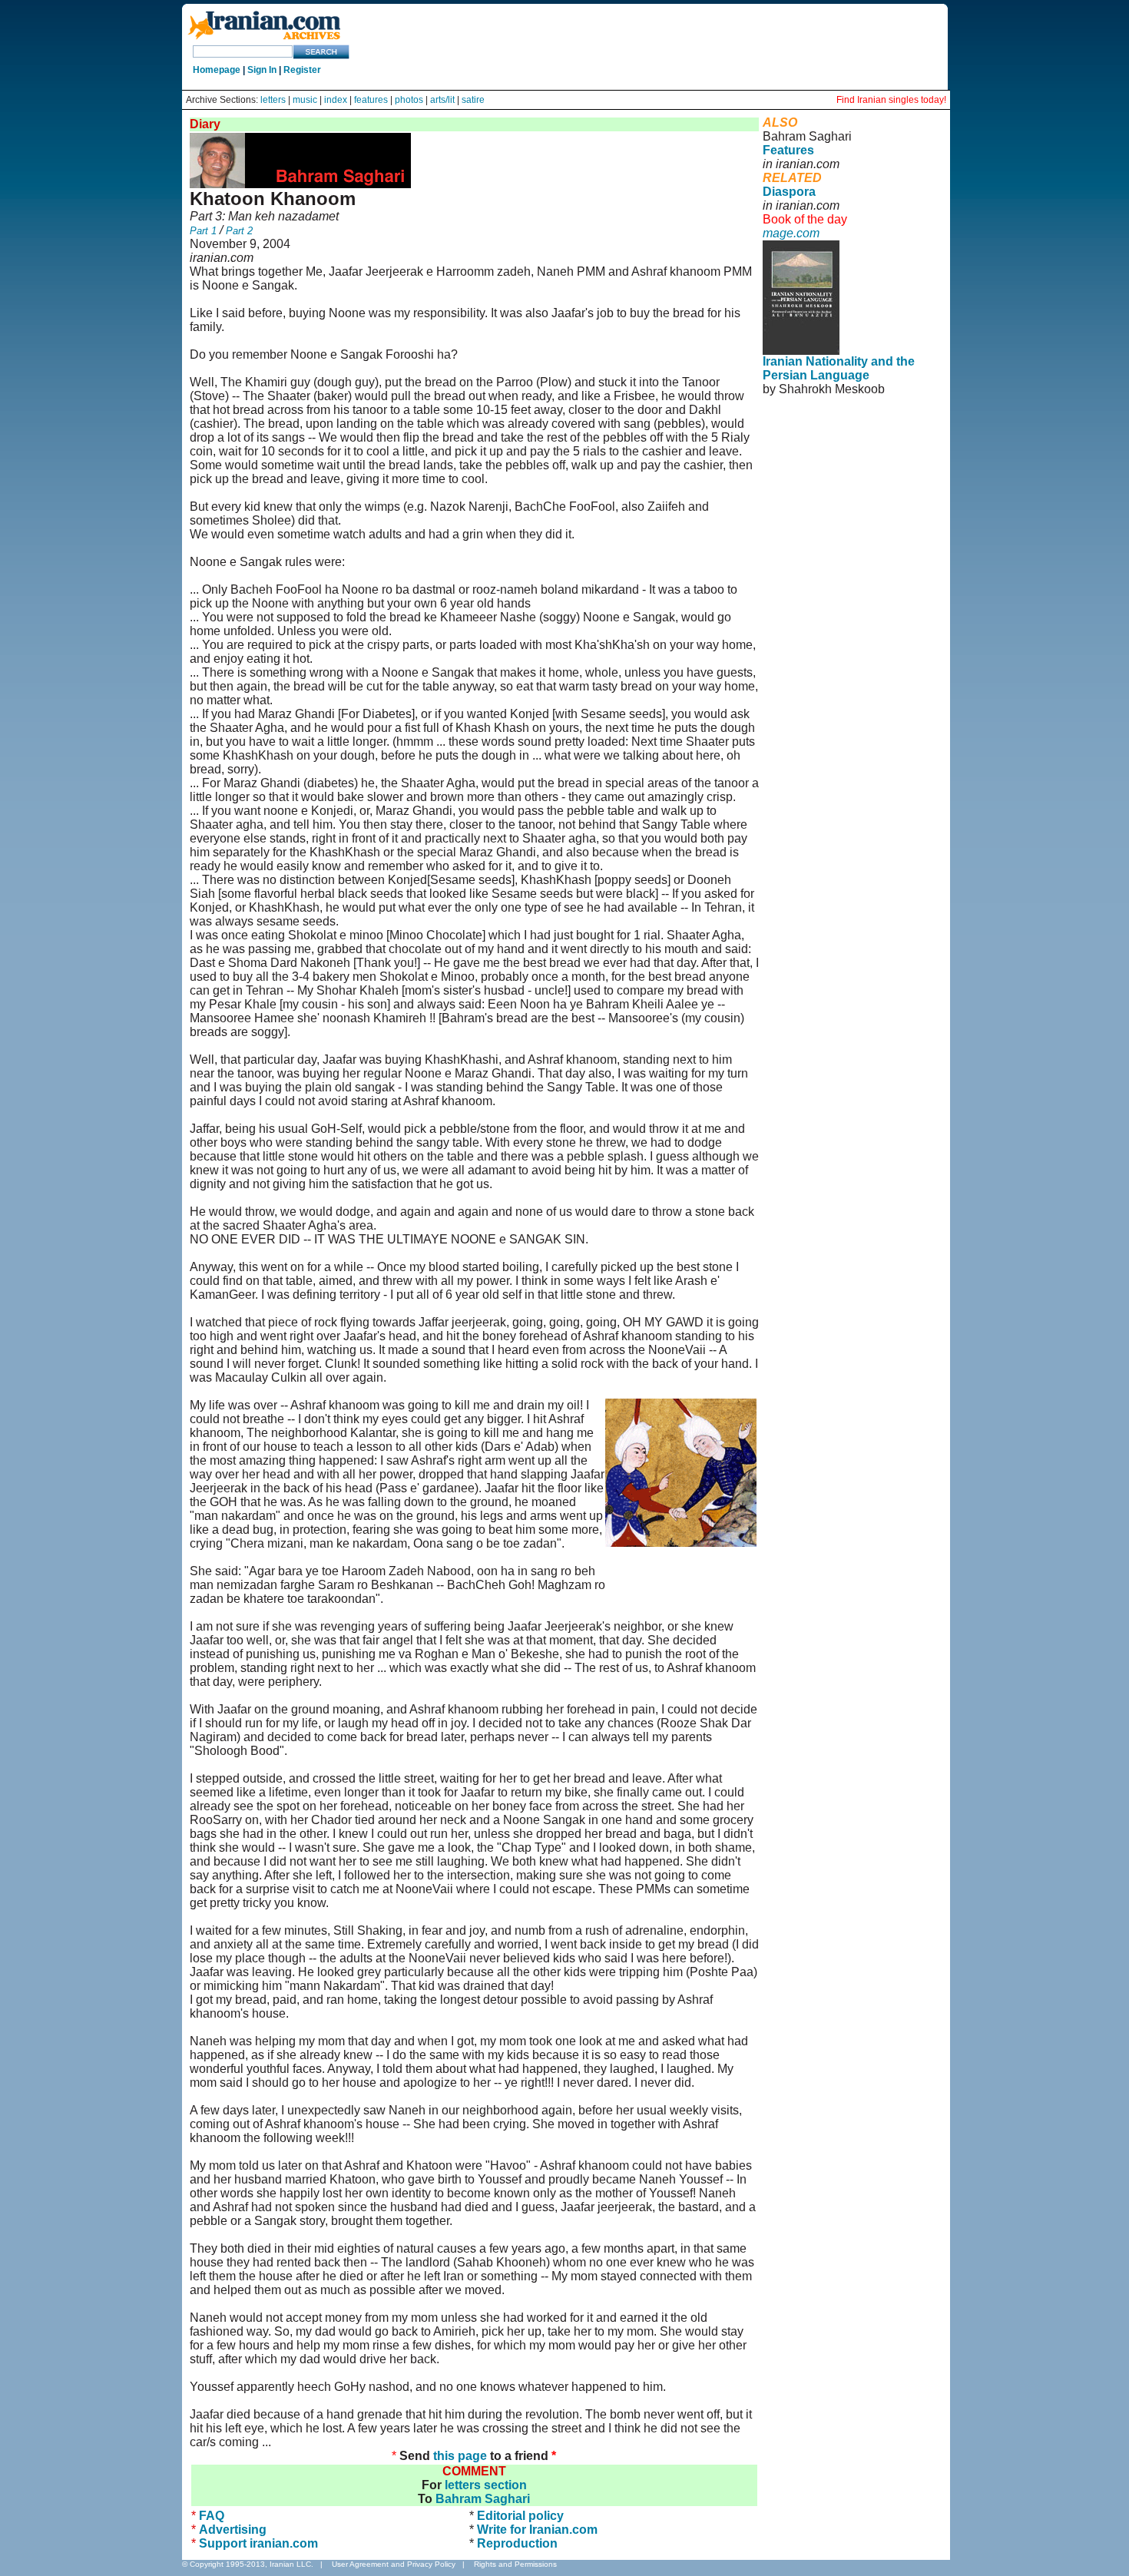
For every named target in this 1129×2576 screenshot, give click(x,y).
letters (273, 100)
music (305, 100)
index (336, 100)
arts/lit (442, 100)
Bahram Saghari (483, 2499)
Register (302, 70)
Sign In (262, 70)
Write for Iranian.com (537, 2530)
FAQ (212, 2516)
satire (473, 100)
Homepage (217, 70)
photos (409, 100)
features (371, 100)
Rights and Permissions (515, 2564)
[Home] (264, 40)
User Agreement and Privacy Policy (394, 2564)
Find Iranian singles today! (891, 100)
